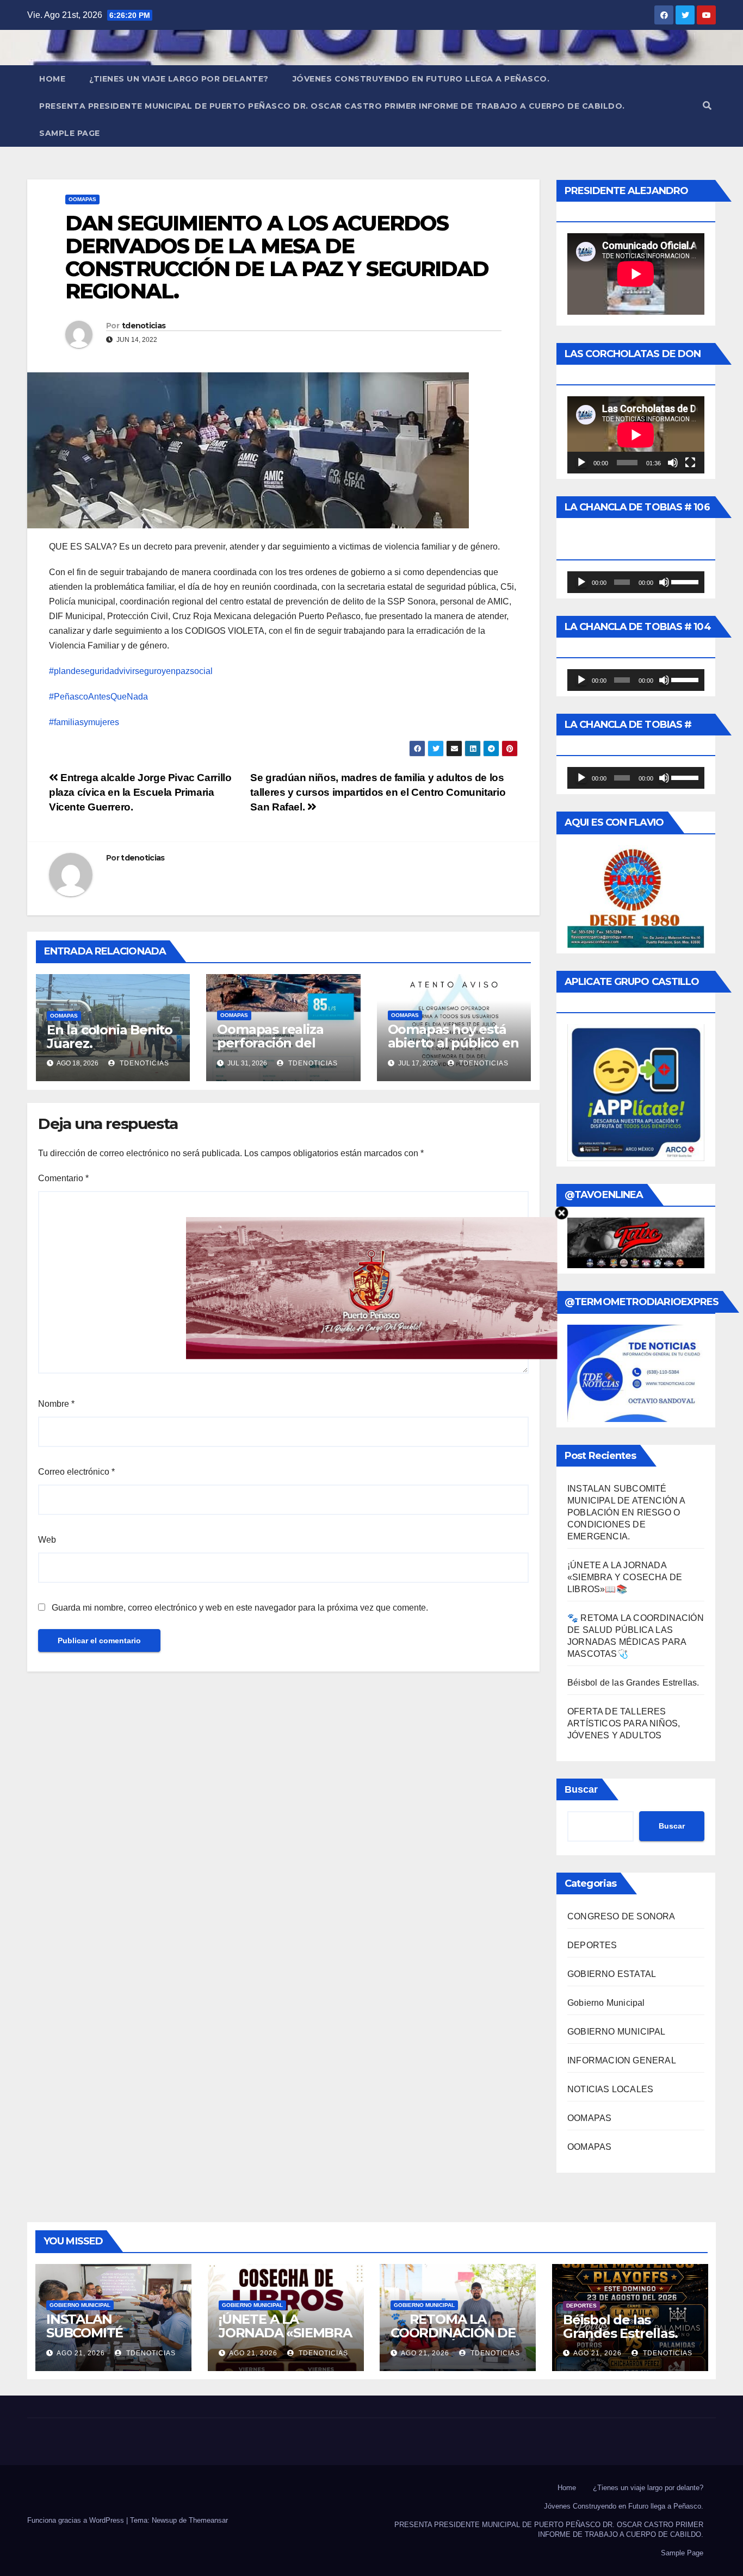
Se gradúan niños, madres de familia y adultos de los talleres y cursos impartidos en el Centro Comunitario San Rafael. (378, 792)
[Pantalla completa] (690, 463)
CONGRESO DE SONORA (621, 1916)
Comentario (63, 1178)
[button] (707, 106)
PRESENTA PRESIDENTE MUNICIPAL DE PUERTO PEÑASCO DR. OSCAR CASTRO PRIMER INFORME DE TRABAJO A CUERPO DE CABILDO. (332, 106)
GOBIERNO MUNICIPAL (617, 2032)
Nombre (56, 1404)
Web (47, 1540)
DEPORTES (592, 1945)
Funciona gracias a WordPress (77, 2520)
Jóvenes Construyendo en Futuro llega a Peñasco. (421, 79)
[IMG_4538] (372, 1287)
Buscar (581, 1789)
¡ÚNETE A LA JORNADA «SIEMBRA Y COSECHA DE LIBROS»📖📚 (625, 1577)
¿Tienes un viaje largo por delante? (179, 79)
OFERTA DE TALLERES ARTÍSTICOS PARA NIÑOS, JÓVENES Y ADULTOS (624, 1723)
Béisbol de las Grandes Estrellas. (633, 1683)
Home (52, 79)
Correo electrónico (76, 1472)
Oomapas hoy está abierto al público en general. (453, 1043)
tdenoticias (144, 326)
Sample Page (70, 133)
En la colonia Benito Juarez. (110, 1037)
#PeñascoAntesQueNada (98, 697)
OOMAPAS (82, 199)
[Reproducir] (581, 463)
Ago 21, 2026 (81, 2353)
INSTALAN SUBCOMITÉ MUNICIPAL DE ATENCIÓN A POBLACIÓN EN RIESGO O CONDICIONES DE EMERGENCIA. (626, 1512)
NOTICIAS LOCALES (610, 2089)
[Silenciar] (673, 463)
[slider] (685, 581)
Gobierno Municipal (606, 2003)
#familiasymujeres (84, 722)
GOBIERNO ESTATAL (612, 1974)
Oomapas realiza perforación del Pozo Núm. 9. (270, 1043)
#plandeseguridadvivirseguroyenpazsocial (131, 671)
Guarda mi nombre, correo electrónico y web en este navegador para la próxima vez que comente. (240, 1608)
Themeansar (208, 2520)
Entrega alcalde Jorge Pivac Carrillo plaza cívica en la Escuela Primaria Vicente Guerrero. (140, 792)
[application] (636, 435)
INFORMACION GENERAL (622, 2060)
